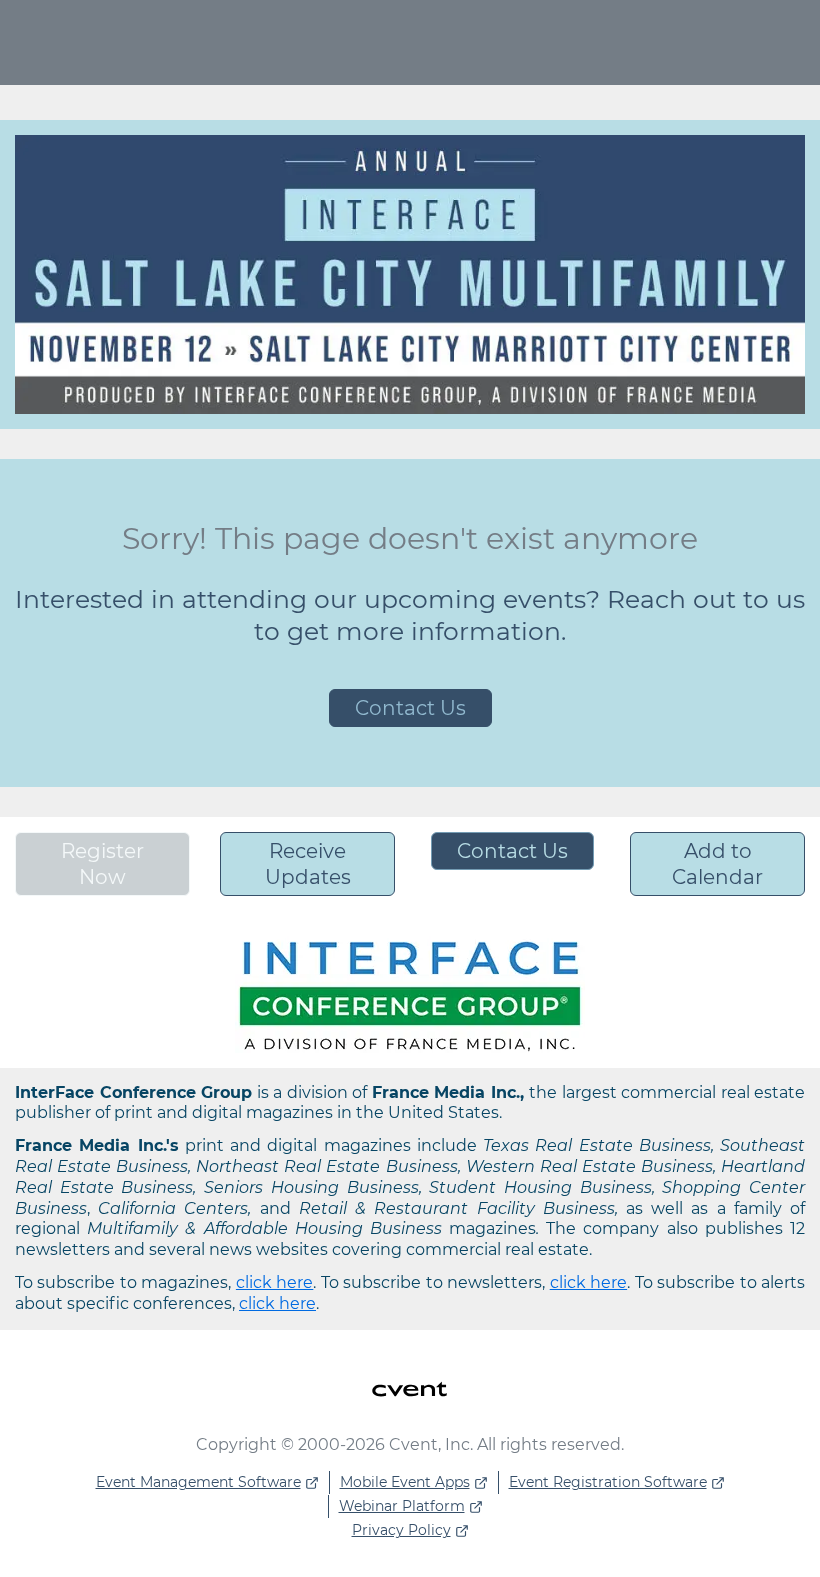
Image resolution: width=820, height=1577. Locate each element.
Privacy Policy (401, 1530)
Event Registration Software (608, 1482)
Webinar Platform (402, 1506)
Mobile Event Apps (405, 1482)
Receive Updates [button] (308, 864)
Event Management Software (198, 1482)
